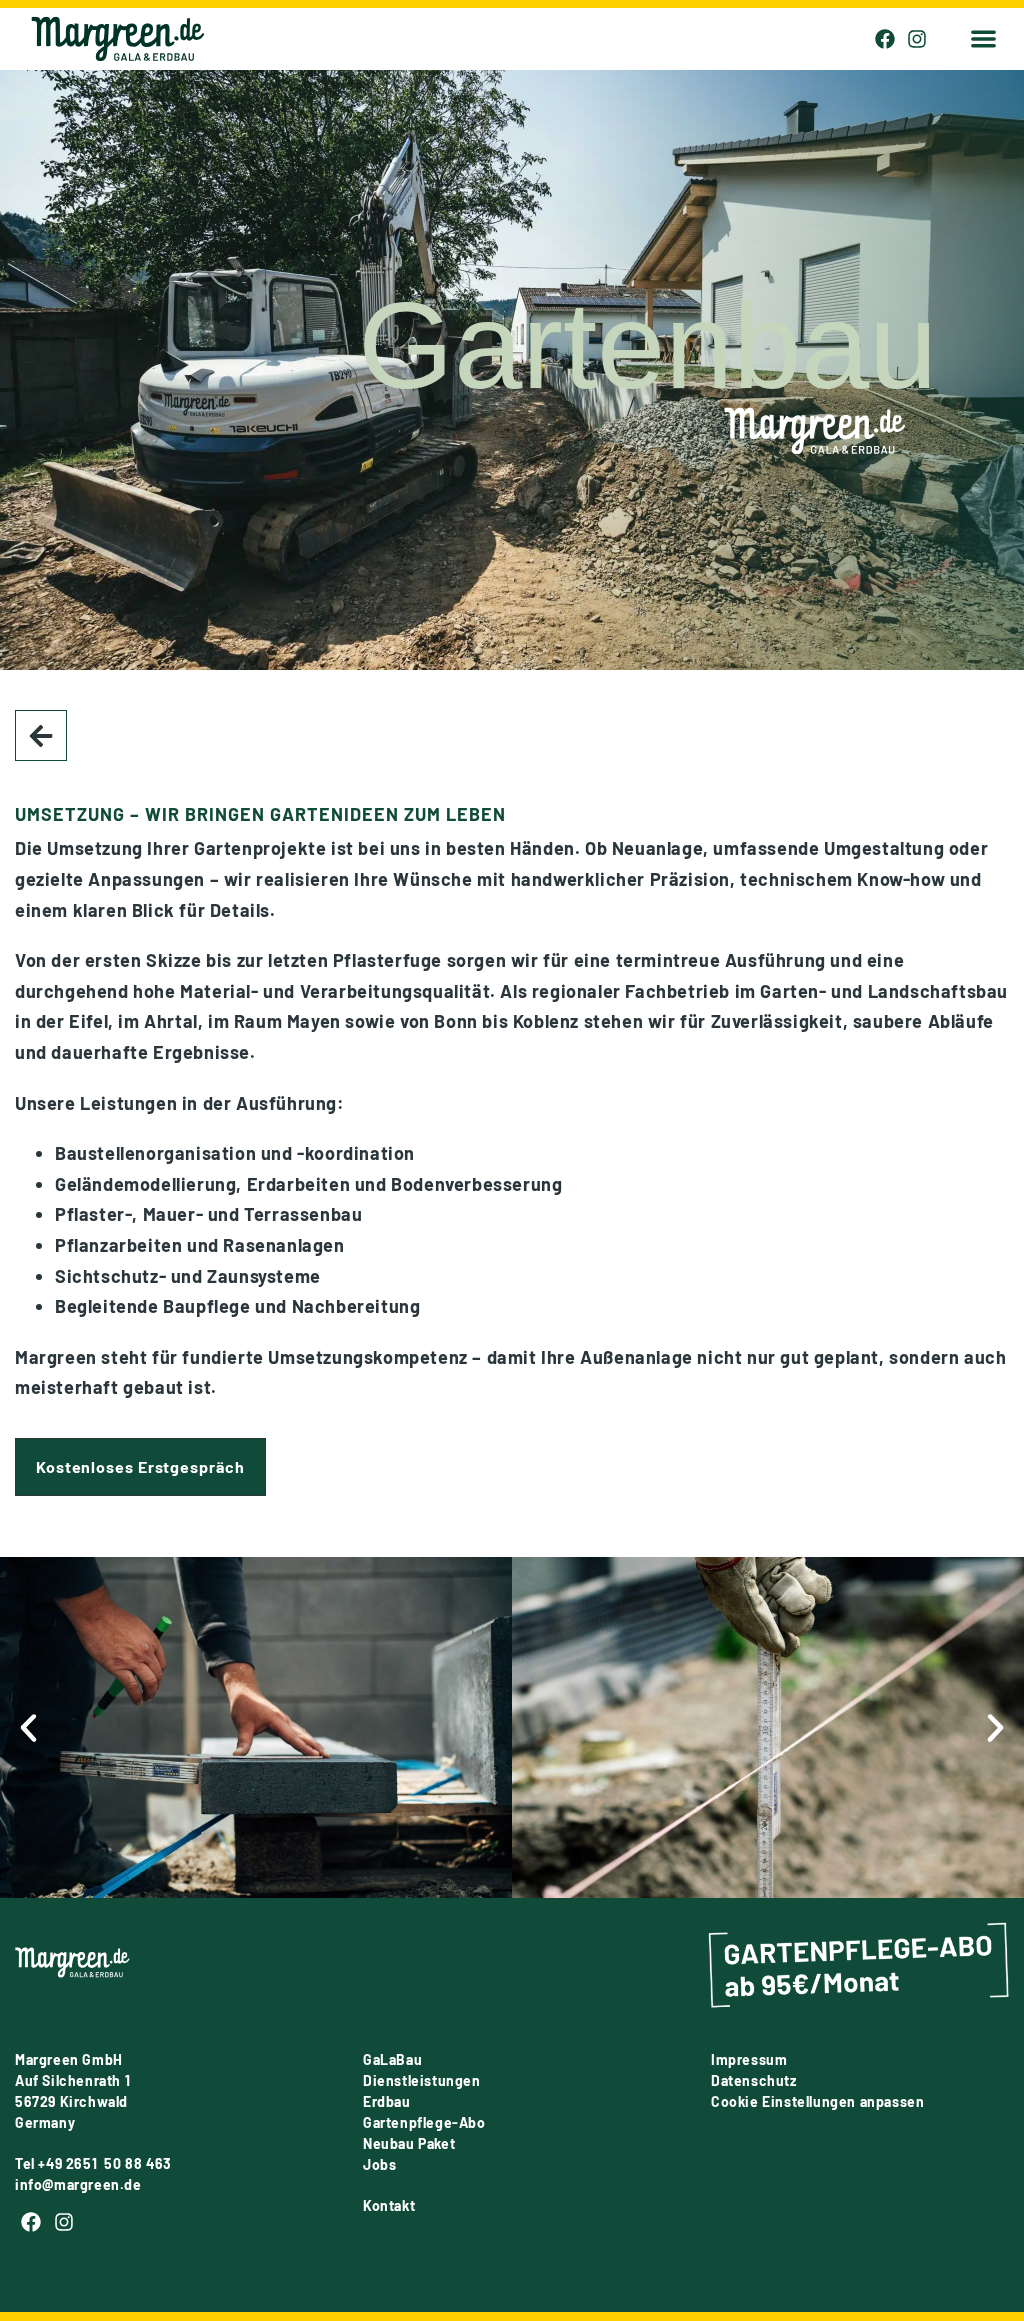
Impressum (749, 2059)
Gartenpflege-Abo (424, 2122)
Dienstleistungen (422, 2080)
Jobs (379, 2164)
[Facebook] (885, 39)
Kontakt (389, 2205)
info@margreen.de (78, 2184)
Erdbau (387, 2101)
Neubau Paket (409, 2143)
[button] (983, 39)
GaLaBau (392, 2059)
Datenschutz (754, 2080)
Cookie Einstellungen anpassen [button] (817, 2101)
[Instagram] (917, 39)
